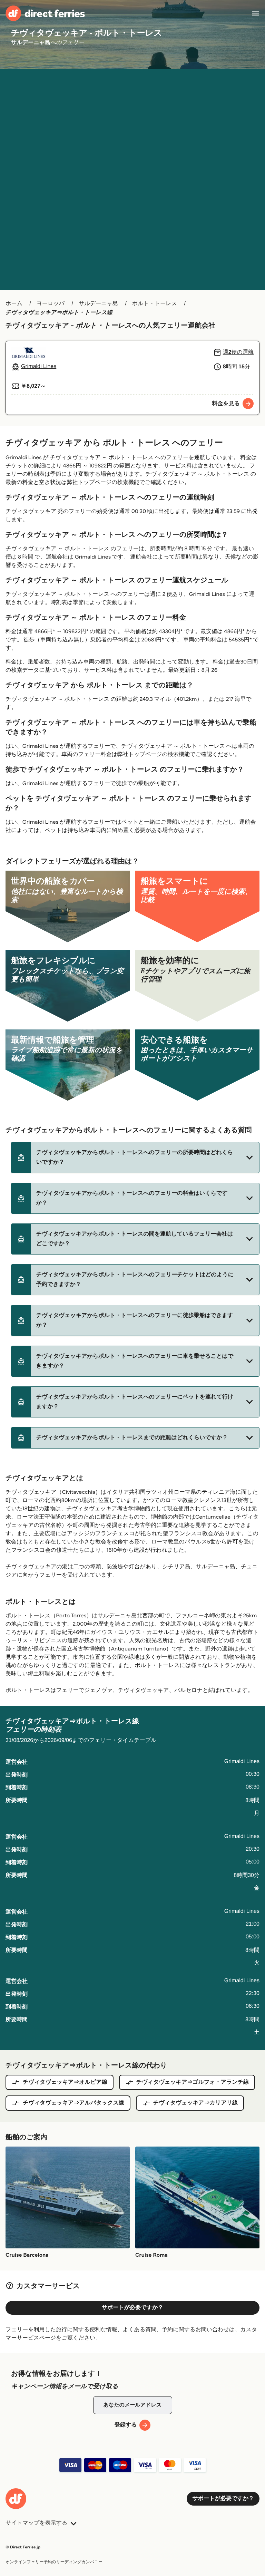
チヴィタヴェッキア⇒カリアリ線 (195, 2103)
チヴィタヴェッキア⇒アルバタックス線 (73, 2103)
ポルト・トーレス (155, 304)
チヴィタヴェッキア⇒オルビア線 (65, 2082)
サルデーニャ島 (98, 304)
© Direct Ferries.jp (23, 2547)
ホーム (14, 304)
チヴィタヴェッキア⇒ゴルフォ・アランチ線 (193, 2082)
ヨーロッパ (51, 304)
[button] (135, 1158)
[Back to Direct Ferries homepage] (45, 13)
